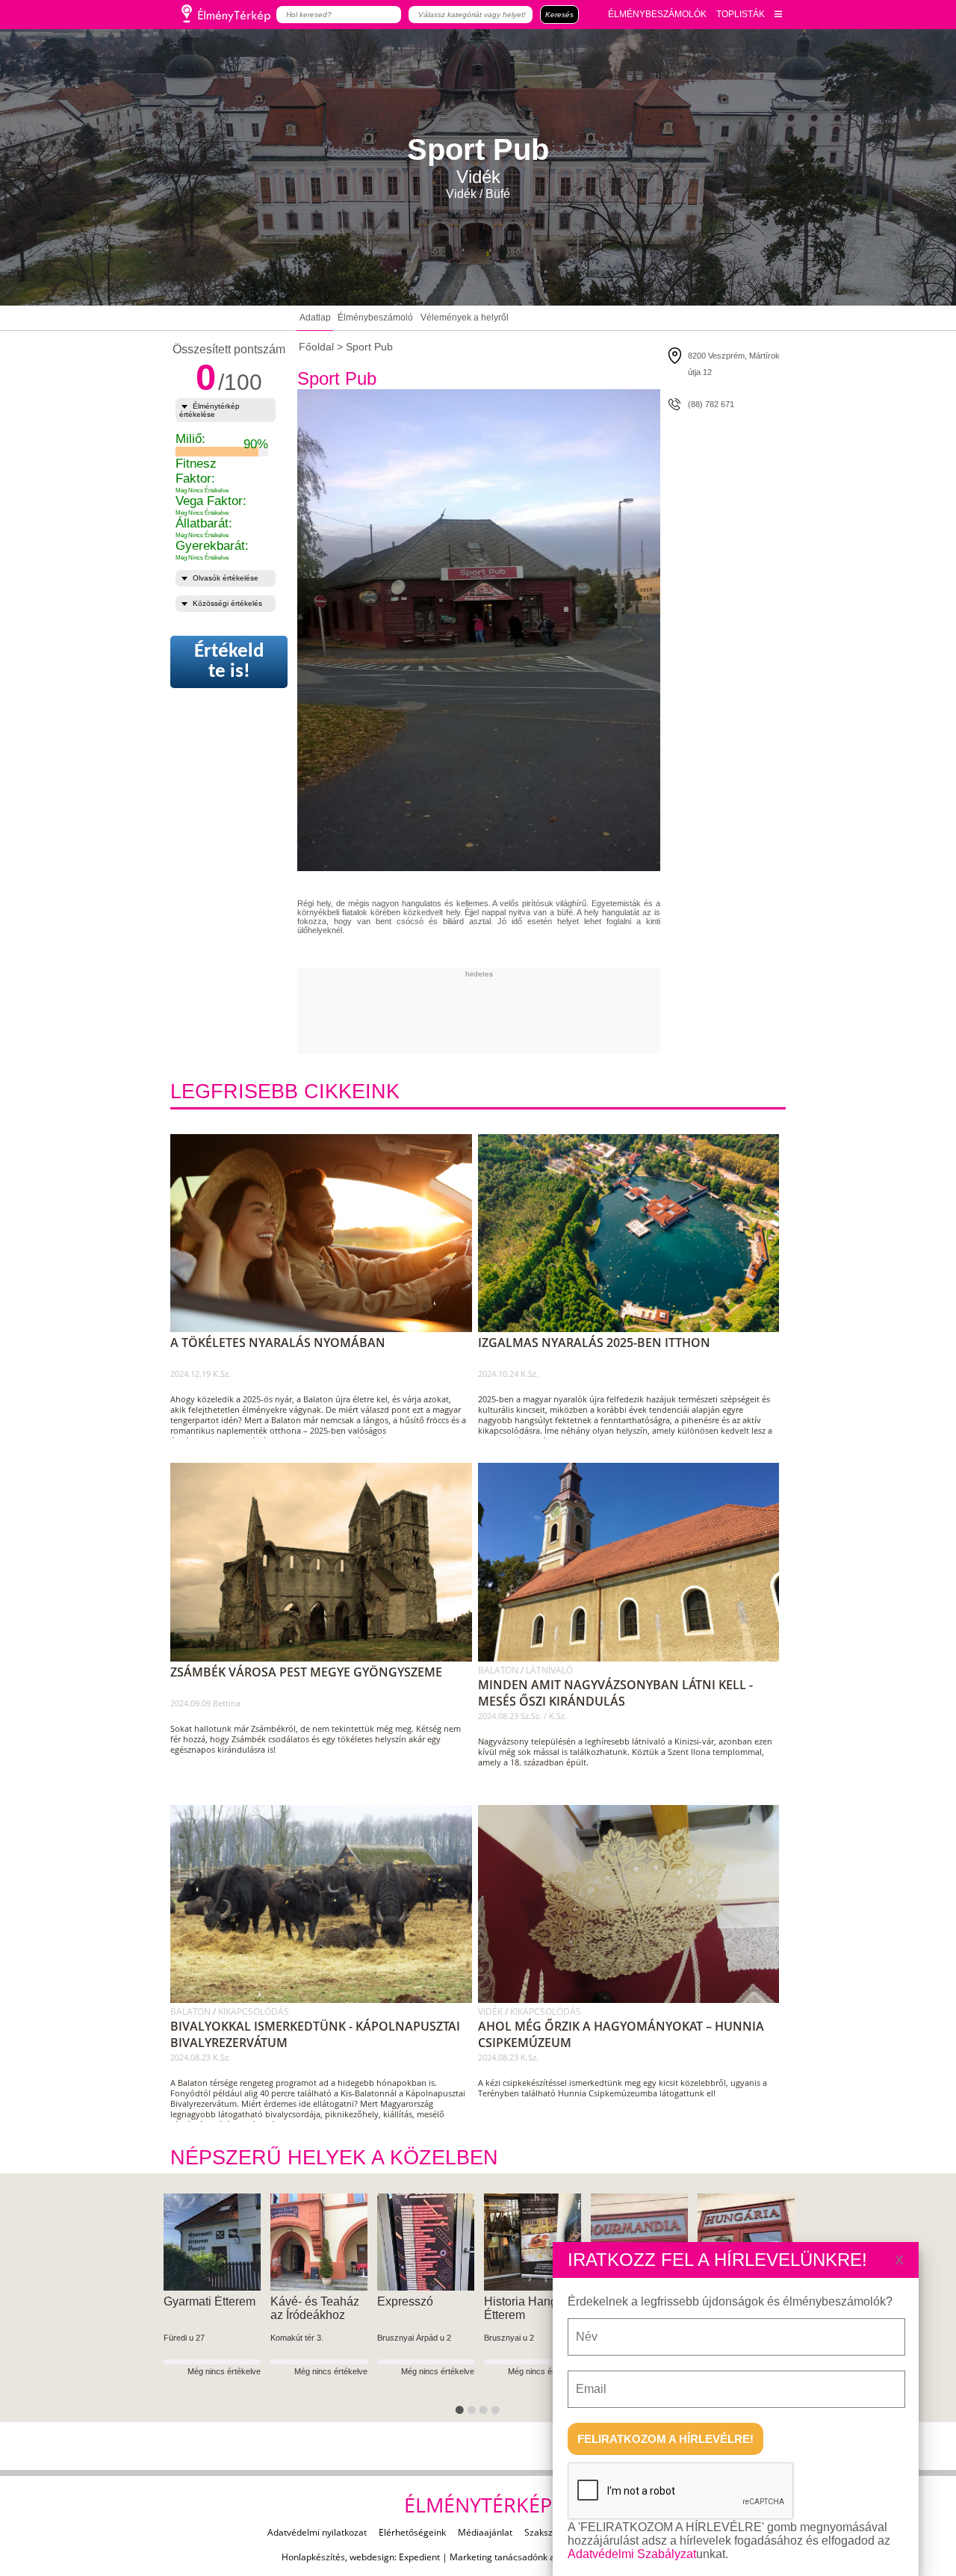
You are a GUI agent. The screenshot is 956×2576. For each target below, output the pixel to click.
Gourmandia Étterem (303, 2308)
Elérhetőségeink (412, 2532)
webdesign (372, 2557)
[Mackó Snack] (533, 2242)
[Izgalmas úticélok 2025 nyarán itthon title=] (634, 1329)
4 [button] (498, 2413)
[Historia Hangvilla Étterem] (212, 2242)
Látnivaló (549, 1670)
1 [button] (462, 2413)
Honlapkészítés (313, 2557)
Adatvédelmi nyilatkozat (317, 2532)
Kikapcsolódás (254, 2012)
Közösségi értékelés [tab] (227, 603)
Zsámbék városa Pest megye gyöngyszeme (306, 1672)
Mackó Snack (520, 2301)
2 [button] (474, 2413)
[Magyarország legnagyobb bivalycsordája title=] (326, 2000)
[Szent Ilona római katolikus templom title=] (634, 1659)
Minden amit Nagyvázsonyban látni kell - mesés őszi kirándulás (615, 1693)
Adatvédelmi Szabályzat (632, 2554)
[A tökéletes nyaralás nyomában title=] (326, 1329)
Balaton (499, 1670)
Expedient (419, 2557)
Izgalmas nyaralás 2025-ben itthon (594, 1343)
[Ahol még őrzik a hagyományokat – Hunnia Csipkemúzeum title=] (634, 2000)
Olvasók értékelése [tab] (226, 578)
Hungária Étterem (424, 2301)
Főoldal (316, 347)
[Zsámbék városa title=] (326, 1659)
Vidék (491, 2012)
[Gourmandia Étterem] (319, 2242)
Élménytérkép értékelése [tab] (209, 410)
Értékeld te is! (229, 662)
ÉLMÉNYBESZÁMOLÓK (657, 14)
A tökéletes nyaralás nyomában (278, 1343)
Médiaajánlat (485, 2532)
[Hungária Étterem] (426, 2242)
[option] (212, 2308)
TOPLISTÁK (741, 14)
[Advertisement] (569, 1012)
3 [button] (486, 2413)
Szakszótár (547, 2532)
